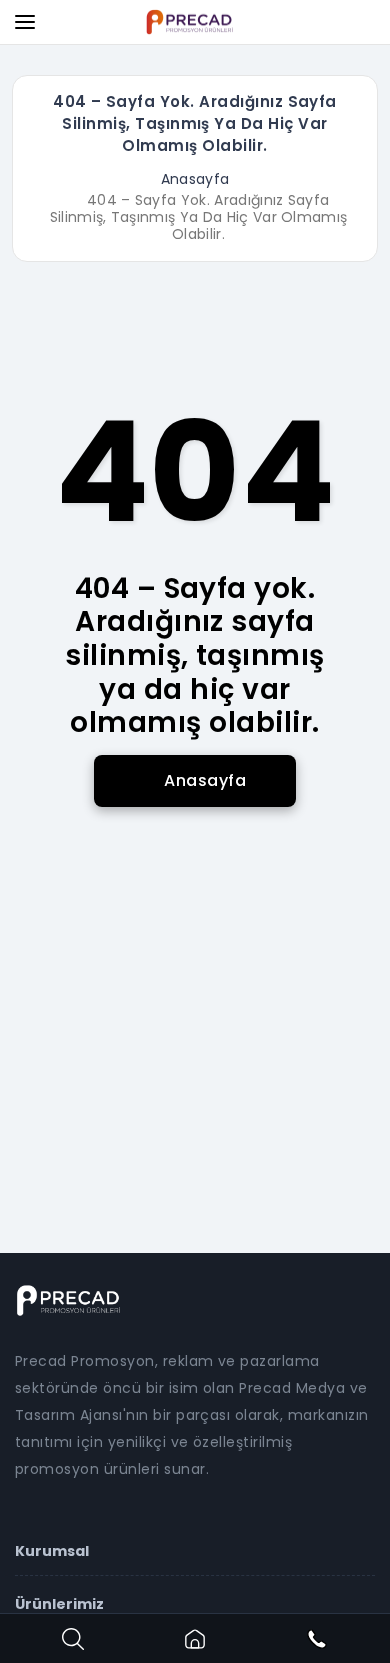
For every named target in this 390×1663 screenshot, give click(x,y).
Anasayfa (195, 179)
